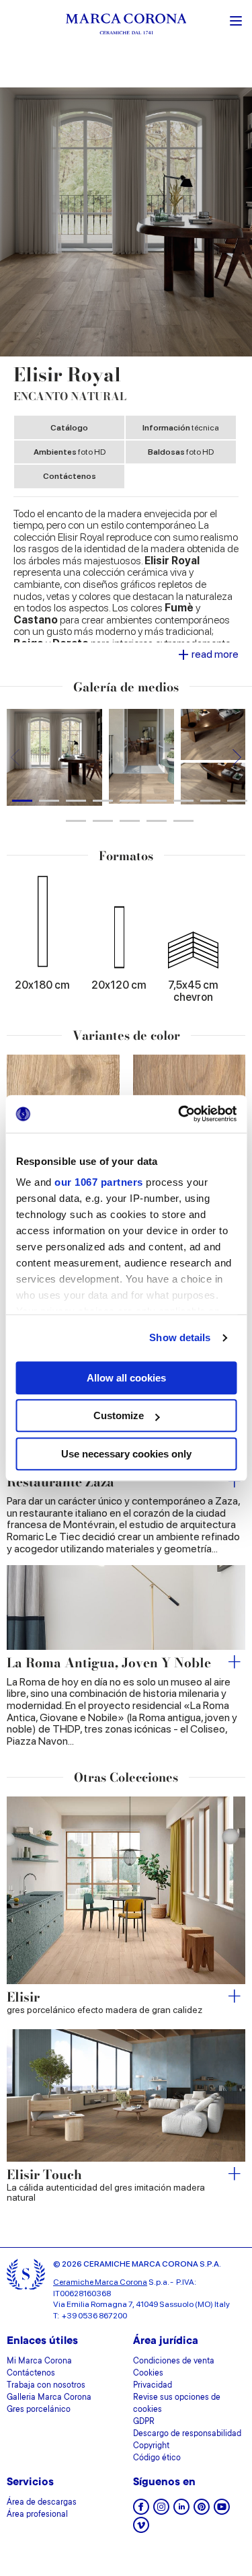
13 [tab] (157, 821)
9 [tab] (237, 801)
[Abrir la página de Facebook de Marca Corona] (141, 2511)
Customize (119, 1415)
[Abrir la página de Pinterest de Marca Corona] (202, 2511)
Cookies (148, 2374)
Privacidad (153, 2386)
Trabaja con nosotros (46, 2386)
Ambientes (70, 452)
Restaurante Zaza (60, 1483)
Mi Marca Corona (39, 2361)
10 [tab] (76, 821)
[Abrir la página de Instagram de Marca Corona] (161, 2511)
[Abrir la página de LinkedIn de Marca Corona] (181, 2511)
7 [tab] (183, 801)
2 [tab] (49, 801)
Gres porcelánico (39, 2410)
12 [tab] (130, 821)
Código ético (157, 2458)
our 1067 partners (99, 1182)
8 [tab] (210, 801)
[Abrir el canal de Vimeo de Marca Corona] (141, 2529)
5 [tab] (130, 801)
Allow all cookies (126, 1378)
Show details (180, 1337)
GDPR (144, 2422)
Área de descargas (42, 2503)
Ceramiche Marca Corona (100, 2282)
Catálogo (69, 428)
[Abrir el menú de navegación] (236, 20)
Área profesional (37, 2515)
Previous (15, 757)
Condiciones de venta (174, 2361)
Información (181, 428)
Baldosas (181, 452)
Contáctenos (70, 476)
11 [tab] (103, 821)
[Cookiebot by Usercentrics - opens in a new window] (179, 1114)
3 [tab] (76, 801)
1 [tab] (22, 801)
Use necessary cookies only (126, 1454)
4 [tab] (103, 801)
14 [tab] (183, 821)
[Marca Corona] (126, 26)
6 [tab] (157, 801)
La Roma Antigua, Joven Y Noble (109, 1664)
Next (237, 757)
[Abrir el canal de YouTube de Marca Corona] (222, 2511)
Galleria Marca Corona (49, 2398)
